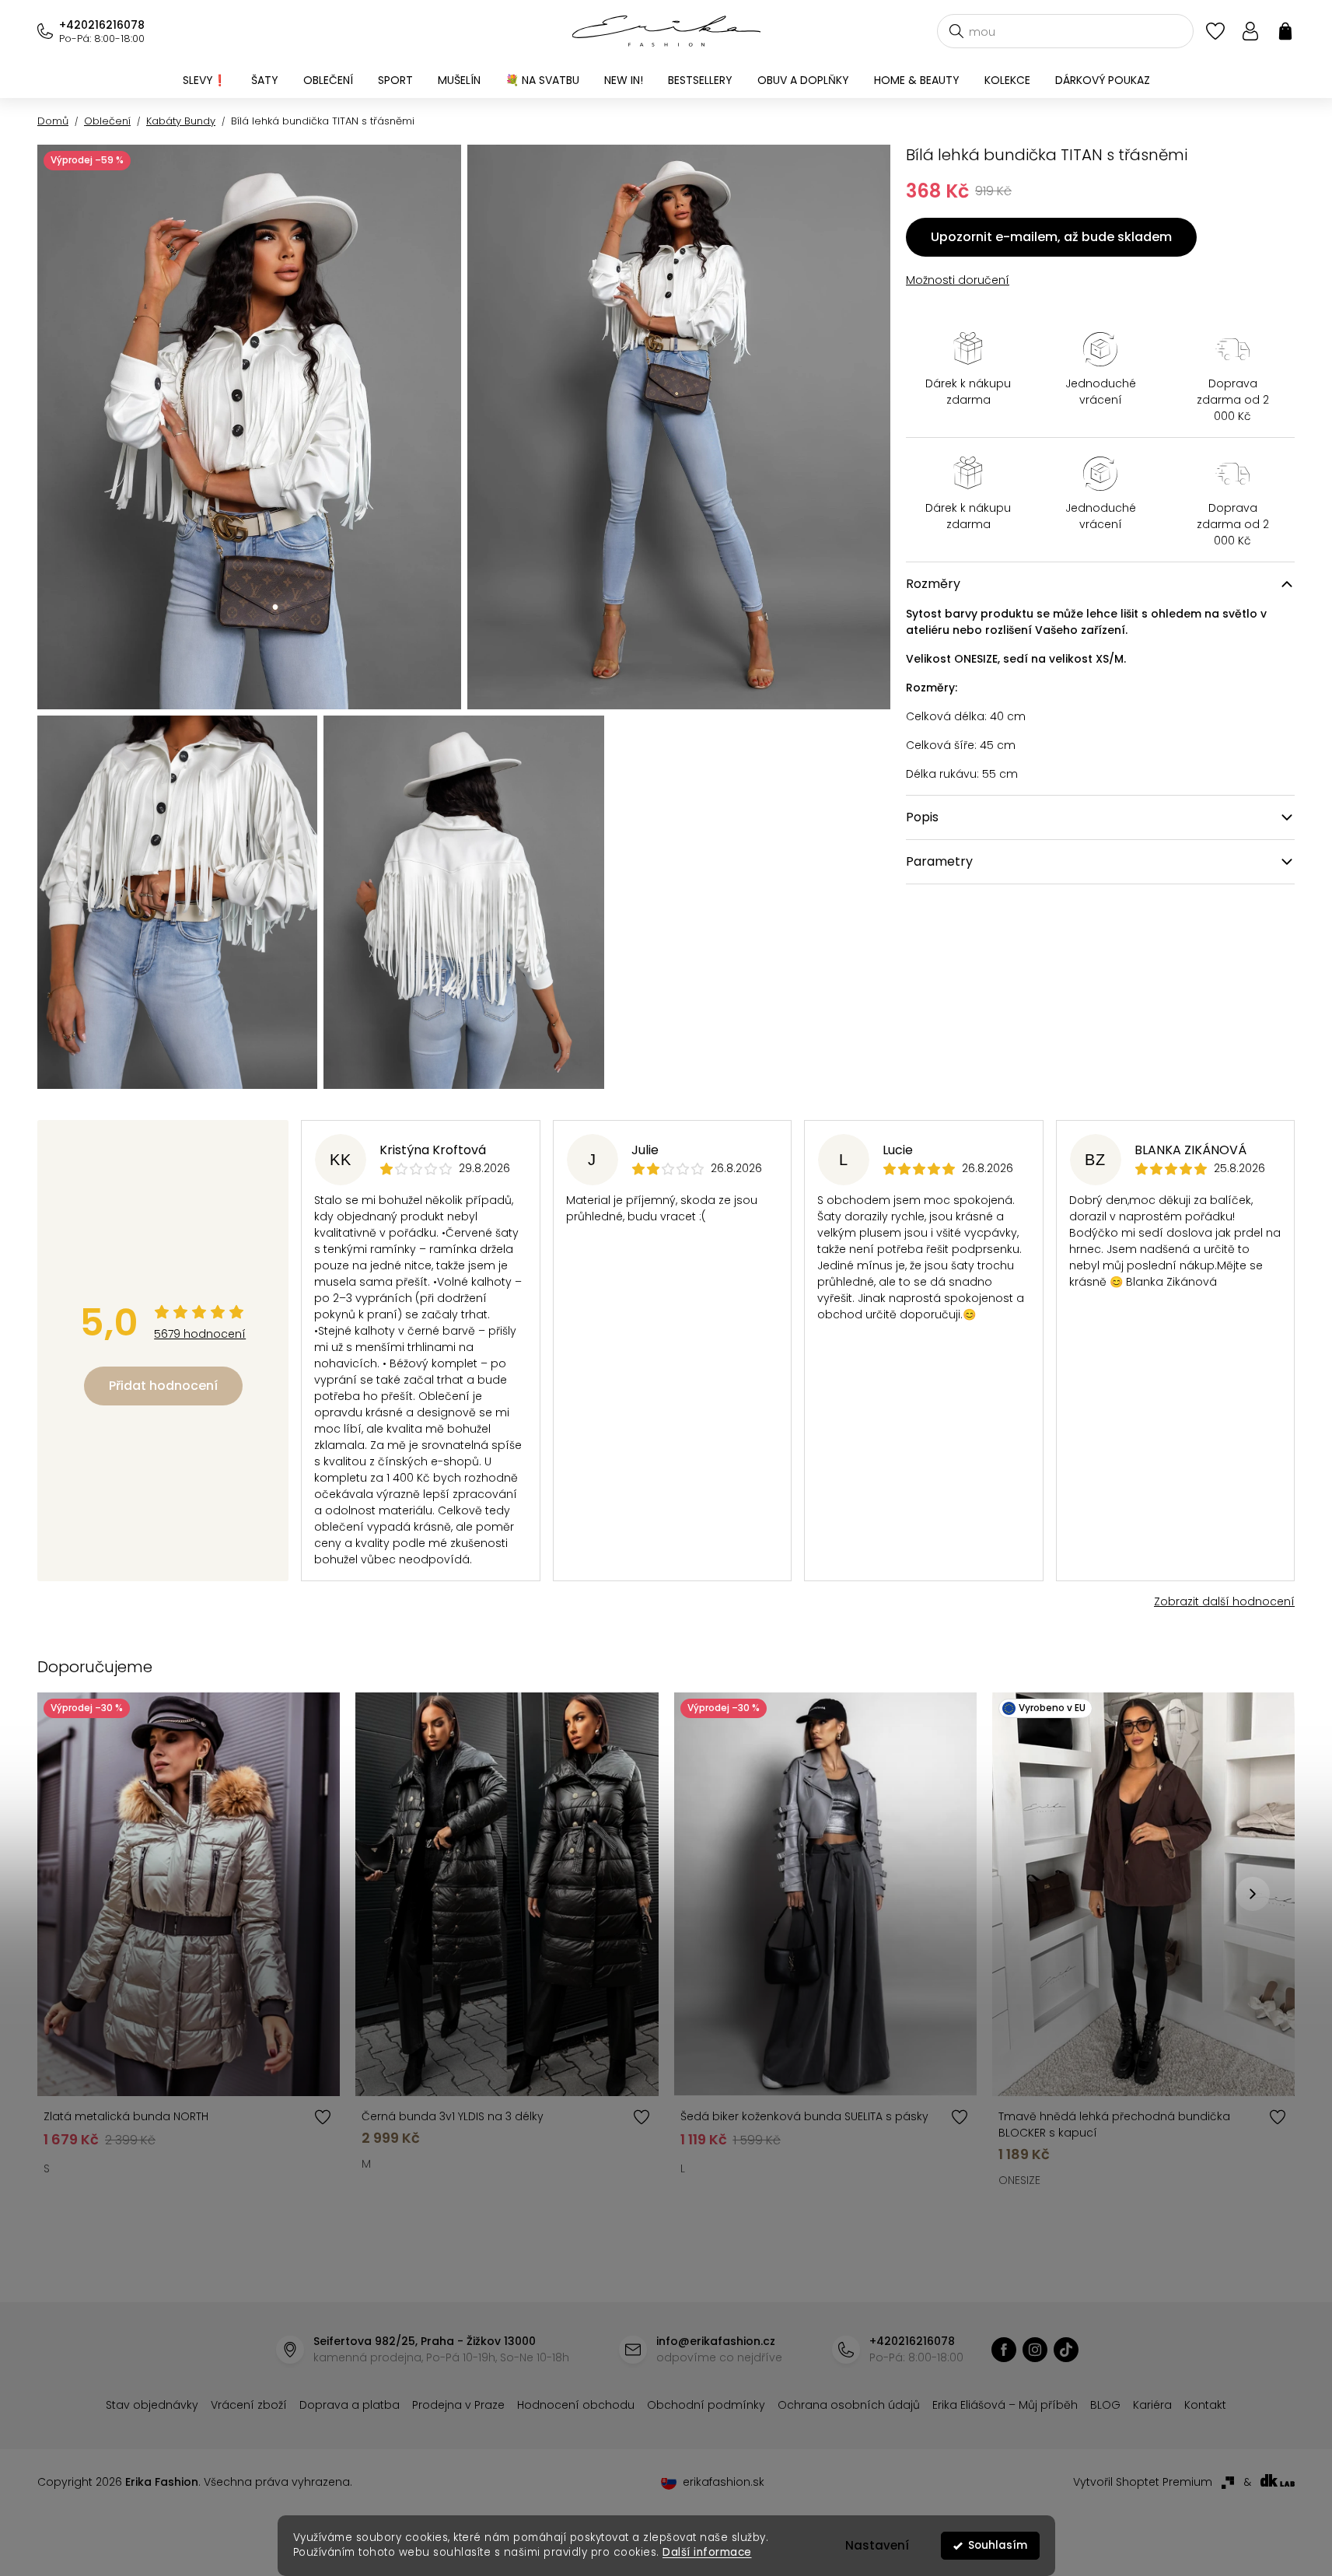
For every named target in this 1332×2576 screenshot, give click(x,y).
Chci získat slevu (783, 1375)
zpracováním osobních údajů (846, 1412)
